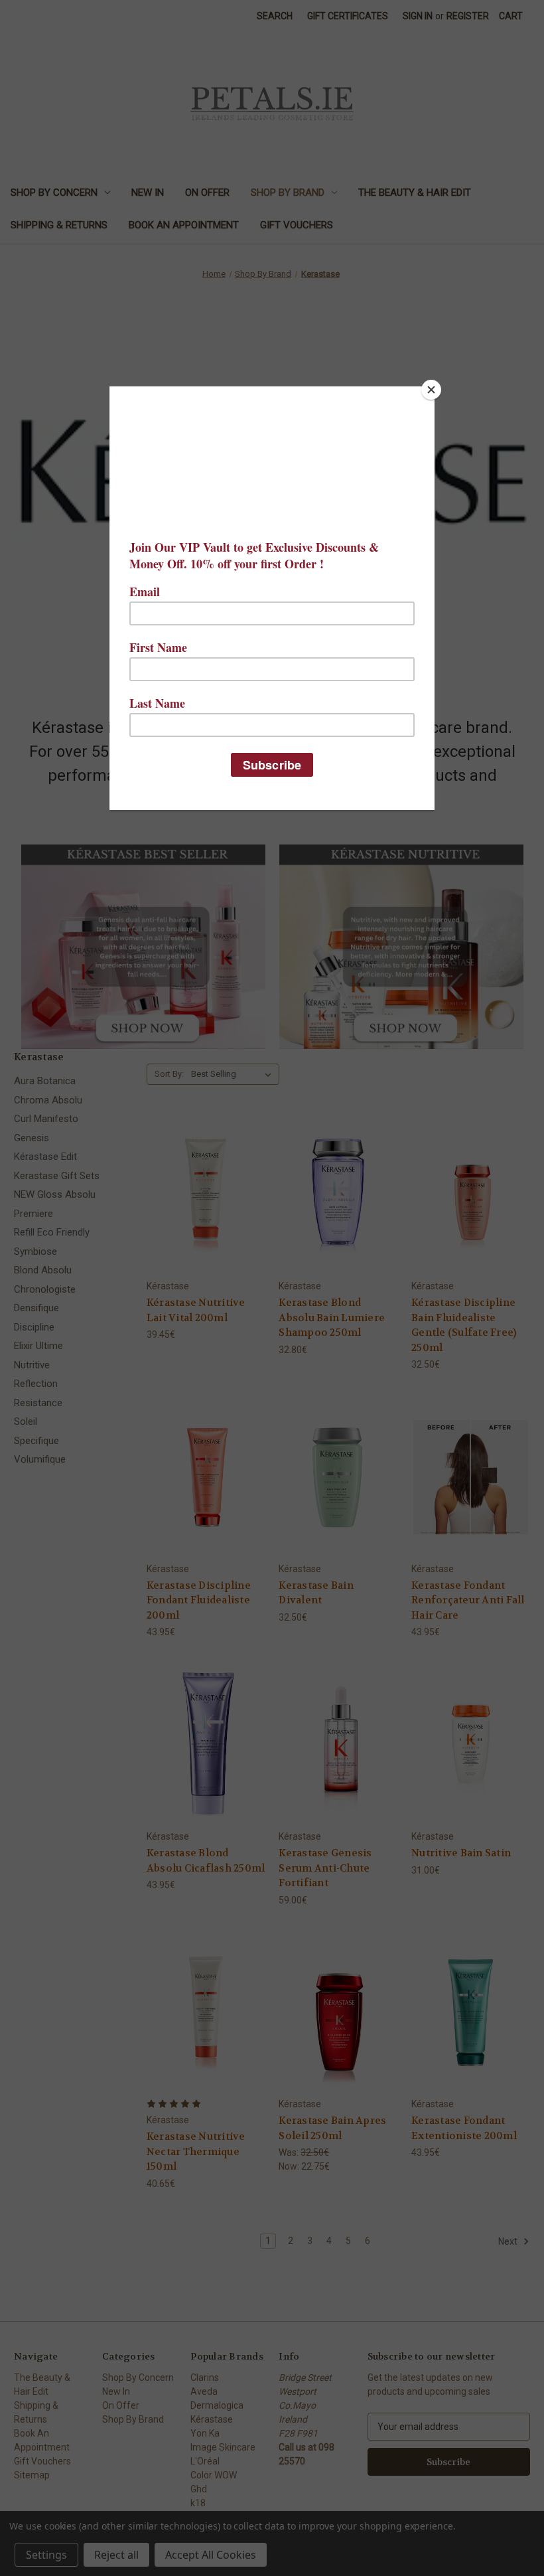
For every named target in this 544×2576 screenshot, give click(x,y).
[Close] (431, 390)
